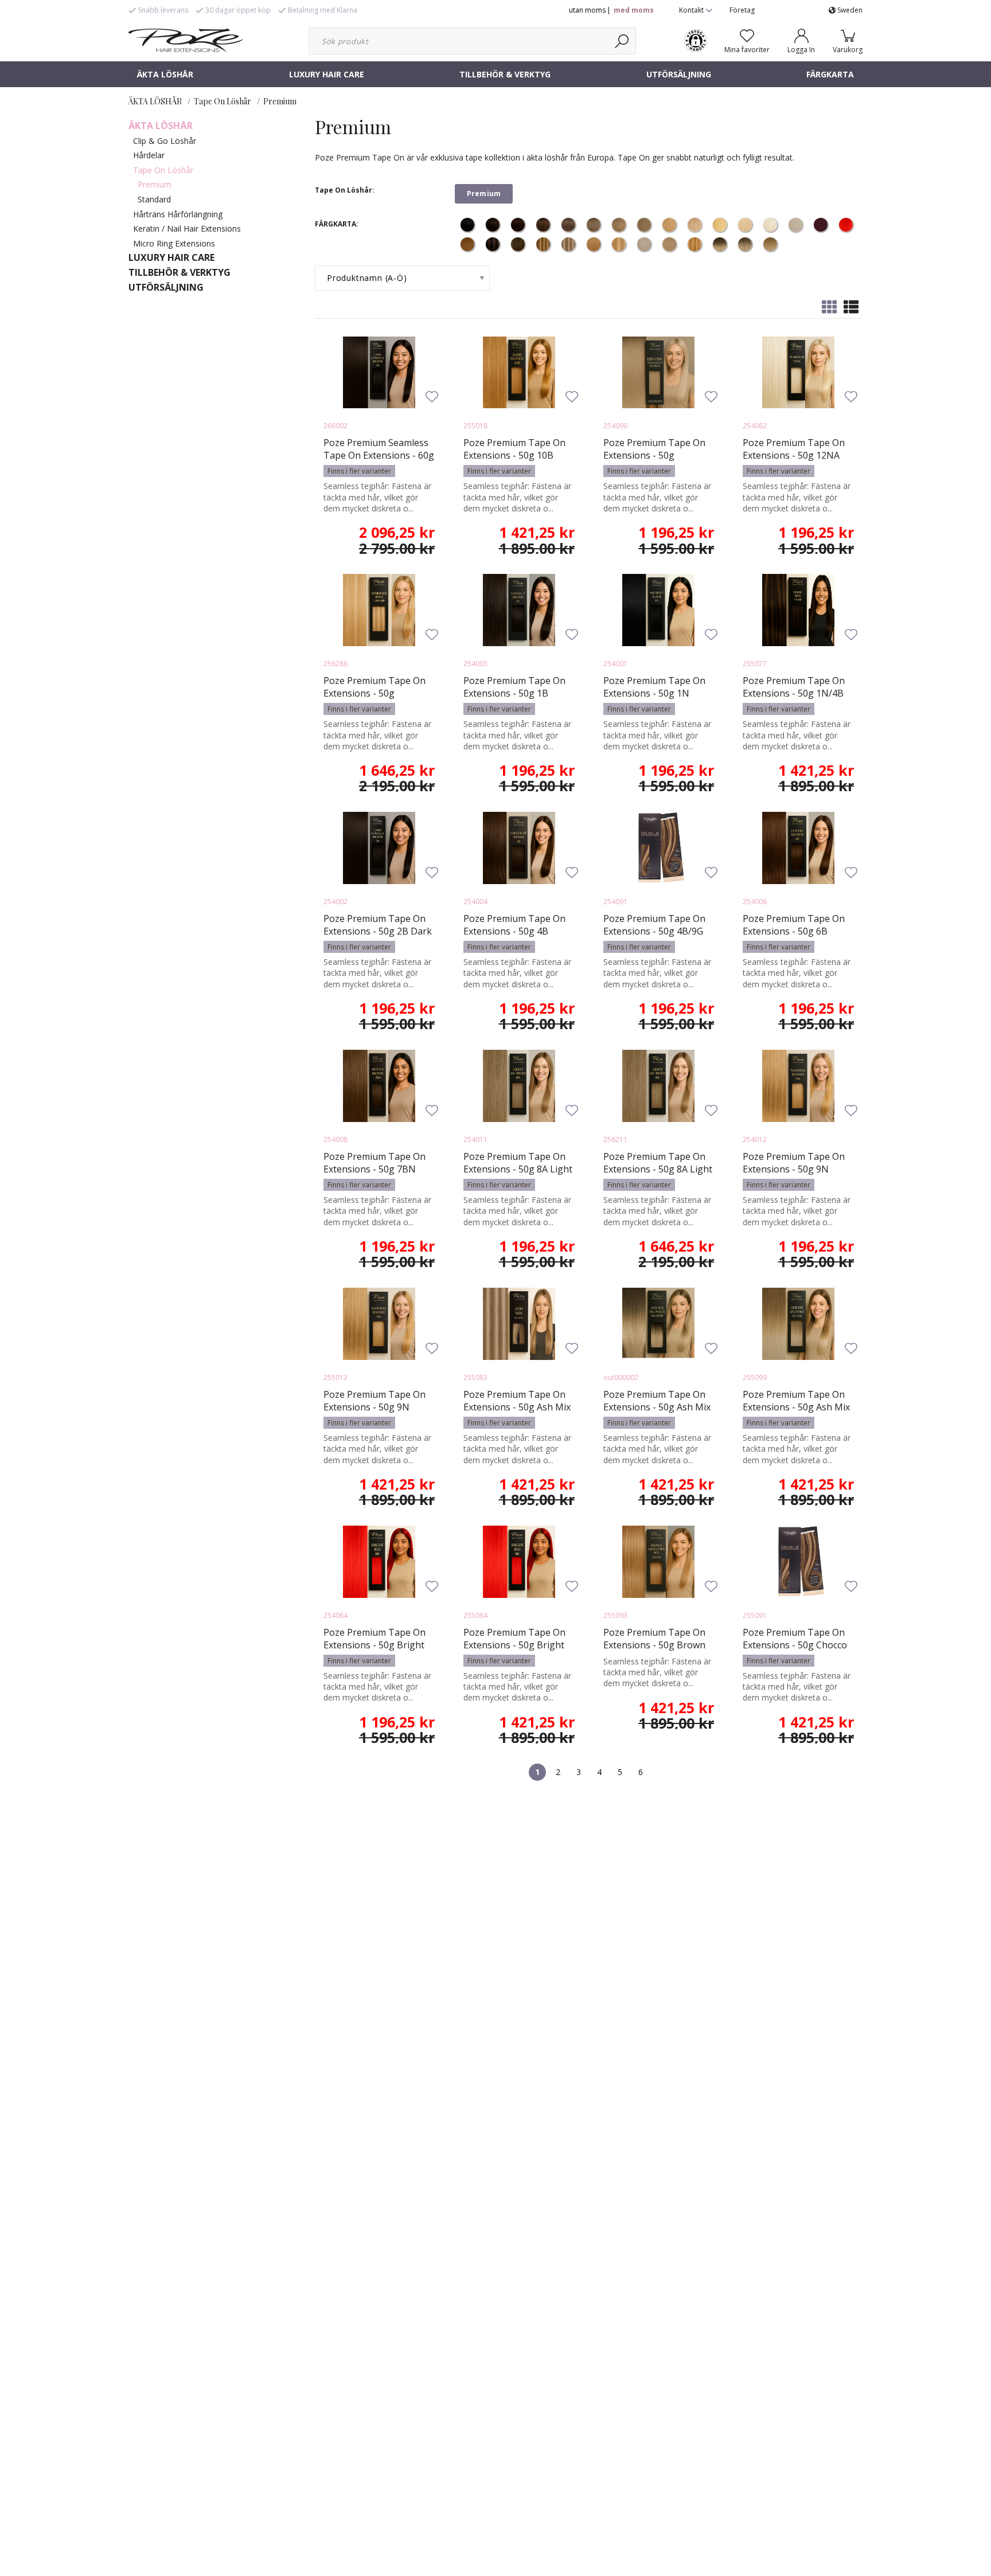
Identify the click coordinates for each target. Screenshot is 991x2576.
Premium (280, 101)
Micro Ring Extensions (174, 243)
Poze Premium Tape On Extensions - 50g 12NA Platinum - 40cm (794, 455)
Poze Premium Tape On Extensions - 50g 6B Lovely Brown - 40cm (794, 931)
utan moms (587, 10)
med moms (634, 10)
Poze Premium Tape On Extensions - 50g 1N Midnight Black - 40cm (654, 693)
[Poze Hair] (186, 40)
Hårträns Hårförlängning (178, 214)
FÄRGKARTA (830, 74)
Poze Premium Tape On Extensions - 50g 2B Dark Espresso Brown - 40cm (378, 931)
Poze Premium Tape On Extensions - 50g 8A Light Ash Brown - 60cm (658, 1169)
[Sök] (623, 41)
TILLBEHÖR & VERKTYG (505, 74)
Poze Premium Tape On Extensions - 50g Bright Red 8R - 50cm (514, 1645)
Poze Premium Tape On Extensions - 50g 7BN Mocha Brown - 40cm (374, 1169)
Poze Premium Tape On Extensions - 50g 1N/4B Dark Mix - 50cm (794, 693)
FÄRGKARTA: (337, 224)
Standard (154, 199)
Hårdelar (149, 155)
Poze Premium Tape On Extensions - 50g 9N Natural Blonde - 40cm (794, 1169)
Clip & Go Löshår (165, 141)
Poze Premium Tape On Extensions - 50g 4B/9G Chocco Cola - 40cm (654, 931)
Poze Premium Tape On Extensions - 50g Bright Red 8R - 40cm (374, 1645)
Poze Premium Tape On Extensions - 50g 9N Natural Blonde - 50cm (374, 1407)
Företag (742, 10)
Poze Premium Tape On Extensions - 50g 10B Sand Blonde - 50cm (514, 455)
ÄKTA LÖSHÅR (165, 74)
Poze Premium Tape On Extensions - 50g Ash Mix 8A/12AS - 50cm (517, 1407)
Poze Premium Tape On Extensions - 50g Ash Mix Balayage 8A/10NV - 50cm (658, 1407)
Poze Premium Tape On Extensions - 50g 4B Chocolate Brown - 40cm (516, 931)
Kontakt (692, 10)
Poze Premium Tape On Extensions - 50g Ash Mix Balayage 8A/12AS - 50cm (797, 1407)
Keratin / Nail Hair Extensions (187, 228)
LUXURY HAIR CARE (327, 74)
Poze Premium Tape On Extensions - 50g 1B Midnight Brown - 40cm (514, 693)
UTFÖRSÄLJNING (679, 74)
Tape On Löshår (223, 101)
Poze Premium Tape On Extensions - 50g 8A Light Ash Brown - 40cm (518, 1169)
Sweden (849, 10)
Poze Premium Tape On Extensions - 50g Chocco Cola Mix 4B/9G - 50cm (795, 1645)
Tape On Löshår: (345, 190)
